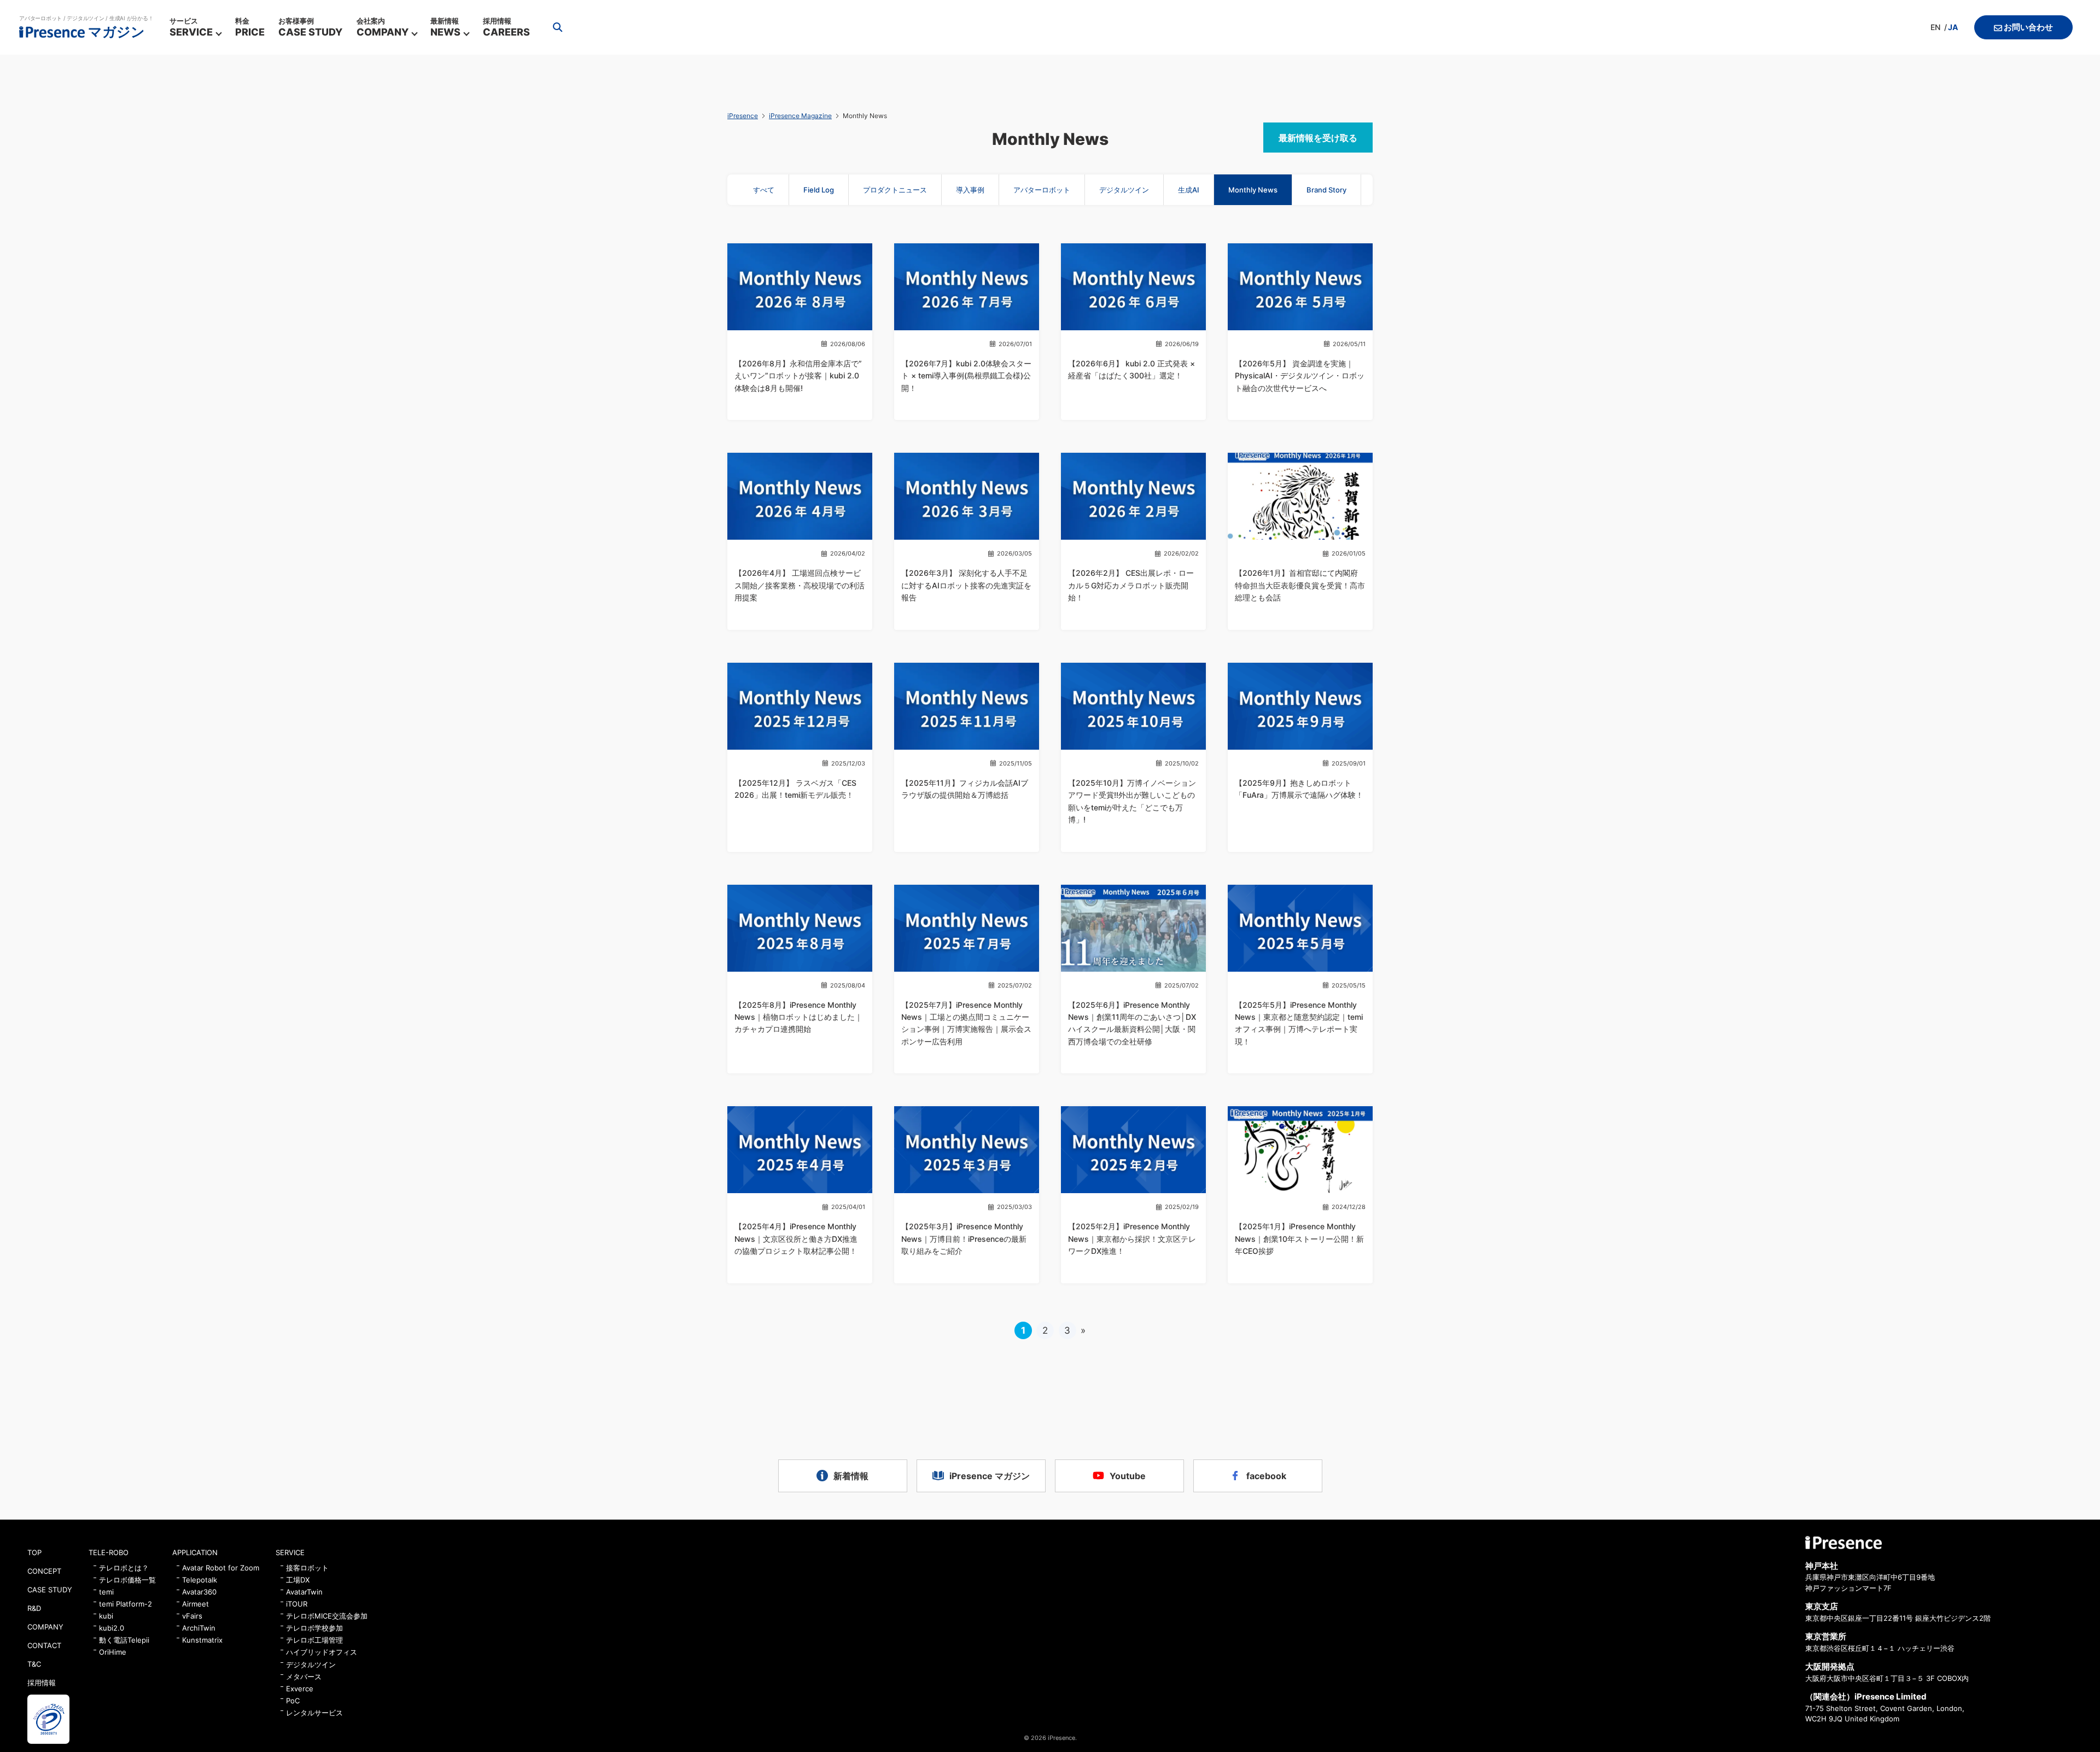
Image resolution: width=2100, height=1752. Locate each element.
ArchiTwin (199, 1628)
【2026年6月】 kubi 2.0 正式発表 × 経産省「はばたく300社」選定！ (1131, 369)
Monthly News (1253, 190)
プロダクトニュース (895, 190)
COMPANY (45, 1627)
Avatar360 (199, 1592)
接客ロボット (307, 1568)
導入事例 (970, 190)
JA (1953, 27)
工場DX (298, 1580)
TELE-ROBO (109, 1552)
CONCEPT (44, 1571)
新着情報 (851, 1476)
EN (1935, 27)
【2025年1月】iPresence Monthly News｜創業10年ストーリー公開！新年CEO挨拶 (1299, 1239)
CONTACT (44, 1645)
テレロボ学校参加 (314, 1628)
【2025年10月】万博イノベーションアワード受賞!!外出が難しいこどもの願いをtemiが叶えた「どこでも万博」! (1132, 801)
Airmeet (196, 1604)
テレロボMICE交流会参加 (327, 1616)
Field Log (819, 190)
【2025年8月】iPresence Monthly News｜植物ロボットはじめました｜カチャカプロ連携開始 (798, 1017)
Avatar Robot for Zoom (221, 1568)
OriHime (113, 1652)
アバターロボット (1042, 190)
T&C (34, 1664)
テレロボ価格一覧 (127, 1580)
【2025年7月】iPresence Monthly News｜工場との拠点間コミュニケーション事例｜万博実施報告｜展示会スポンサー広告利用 (966, 1023)
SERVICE (290, 1552)
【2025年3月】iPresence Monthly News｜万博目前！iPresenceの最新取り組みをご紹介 (964, 1239)
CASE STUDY (50, 1590)
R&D (34, 1608)
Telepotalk (200, 1580)
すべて (764, 190)
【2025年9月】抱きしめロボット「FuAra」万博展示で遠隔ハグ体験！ (1299, 789)
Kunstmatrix (202, 1640)
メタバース (304, 1677)
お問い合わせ (2028, 27)
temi (106, 1592)
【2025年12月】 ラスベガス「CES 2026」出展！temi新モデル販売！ (795, 789)
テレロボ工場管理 (314, 1640)
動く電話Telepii (124, 1640)
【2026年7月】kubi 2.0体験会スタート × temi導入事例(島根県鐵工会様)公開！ (966, 376)
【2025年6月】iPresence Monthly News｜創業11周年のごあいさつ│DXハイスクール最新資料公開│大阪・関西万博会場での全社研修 (1132, 1023)
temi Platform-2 (126, 1604)
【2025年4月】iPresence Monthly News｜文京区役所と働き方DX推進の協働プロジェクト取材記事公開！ (796, 1239)
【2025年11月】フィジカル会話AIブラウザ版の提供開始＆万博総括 (965, 789)
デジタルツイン (1124, 190)
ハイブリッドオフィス (322, 1652)
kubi (106, 1616)
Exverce (300, 1689)
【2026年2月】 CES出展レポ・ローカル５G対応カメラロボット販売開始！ (1131, 585)
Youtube (1128, 1476)
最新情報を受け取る (1318, 138)
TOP (34, 1552)
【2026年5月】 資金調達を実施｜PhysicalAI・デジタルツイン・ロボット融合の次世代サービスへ (1300, 376)
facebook (1266, 1476)
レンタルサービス (314, 1713)
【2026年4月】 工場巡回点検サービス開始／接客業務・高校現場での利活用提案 (800, 585)
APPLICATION (195, 1552)
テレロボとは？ (124, 1568)
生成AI (1189, 190)
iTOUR (297, 1604)
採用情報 (42, 1683)
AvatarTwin (304, 1592)
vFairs (192, 1616)
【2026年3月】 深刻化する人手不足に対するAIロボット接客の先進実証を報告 (966, 585)
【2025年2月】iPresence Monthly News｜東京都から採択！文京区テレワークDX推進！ (1132, 1239)
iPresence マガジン (990, 1476)
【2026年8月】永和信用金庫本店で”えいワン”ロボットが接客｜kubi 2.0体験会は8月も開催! (798, 376)
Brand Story (1326, 190)
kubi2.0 (112, 1628)
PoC (293, 1701)
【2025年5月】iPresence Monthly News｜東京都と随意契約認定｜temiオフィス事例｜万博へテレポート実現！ (1299, 1023)
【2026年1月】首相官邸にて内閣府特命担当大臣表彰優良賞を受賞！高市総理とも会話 (1300, 585)
